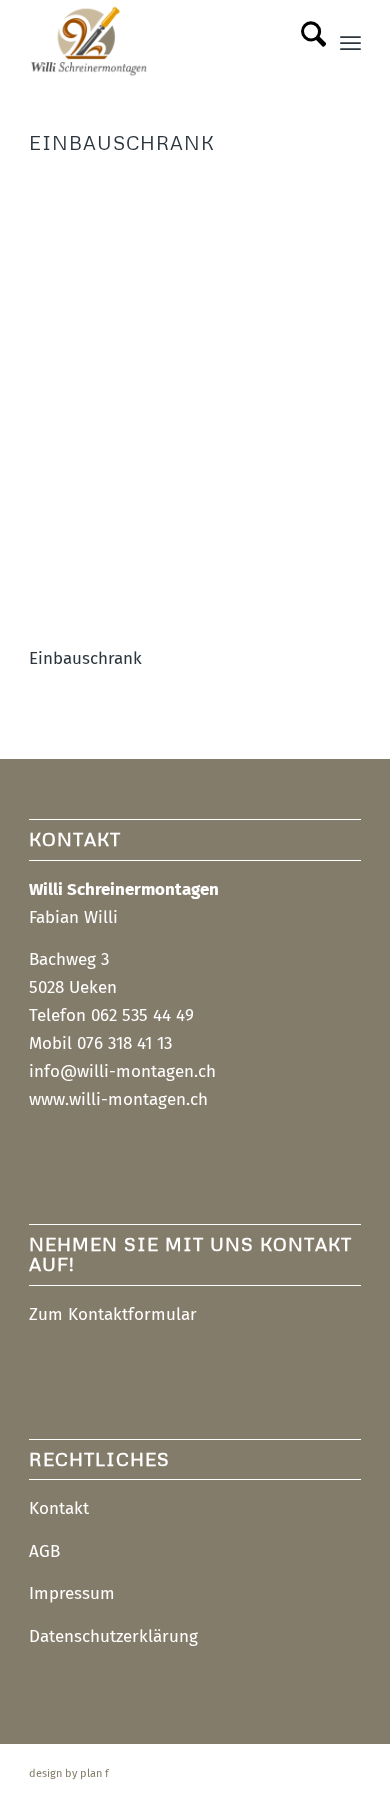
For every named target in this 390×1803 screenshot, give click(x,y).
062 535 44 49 (142, 1015)
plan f (94, 1773)
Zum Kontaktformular (113, 1314)
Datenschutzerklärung (113, 1636)
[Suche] (303, 41)
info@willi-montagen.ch (122, 1071)
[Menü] (350, 41)
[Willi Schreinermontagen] (161, 41)
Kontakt (59, 1508)
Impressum (72, 1593)
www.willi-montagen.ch (118, 1099)
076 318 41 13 (124, 1043)
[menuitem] (303, 41)
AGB (44, 1551)
